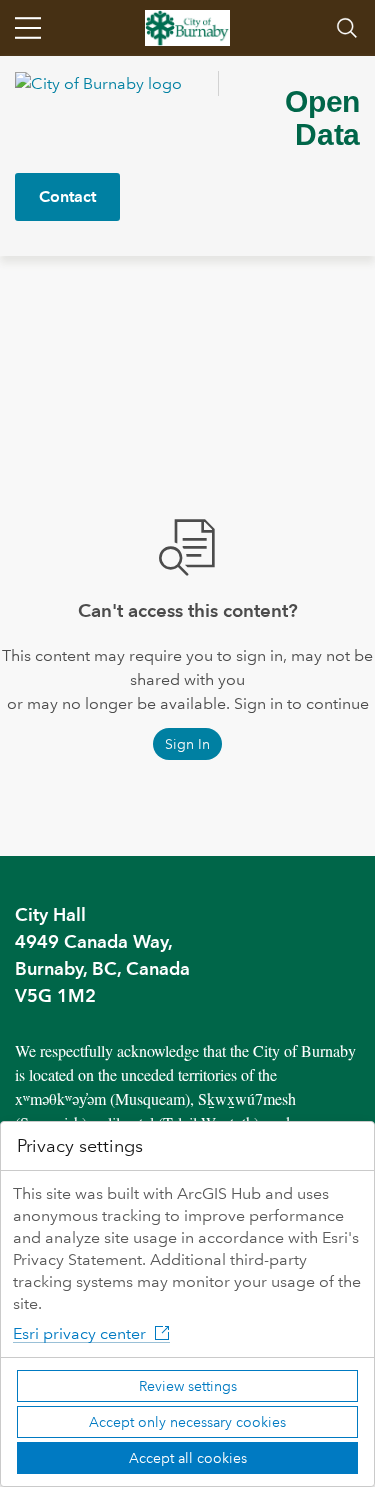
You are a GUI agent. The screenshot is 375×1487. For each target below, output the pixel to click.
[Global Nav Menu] (28, 28)
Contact (67, 196)
